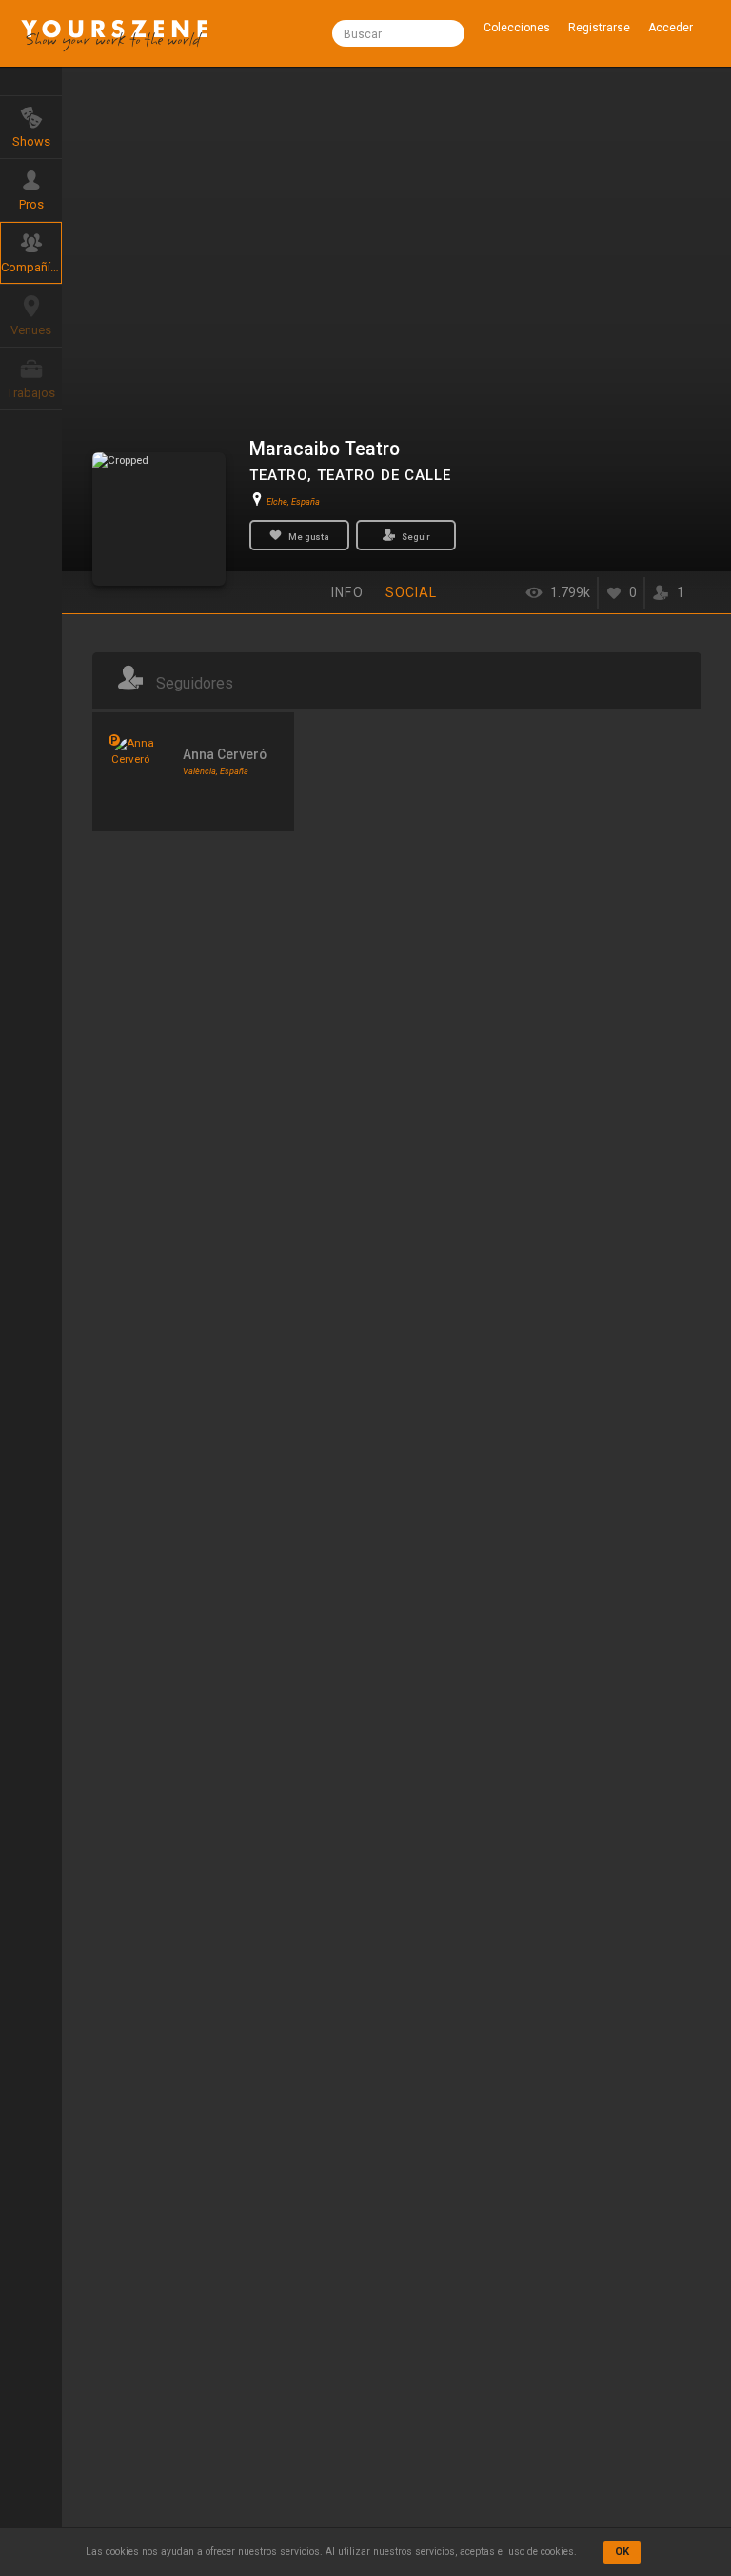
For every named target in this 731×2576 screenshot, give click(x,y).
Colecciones (517, 28)
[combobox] (398, 33)
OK (622, 2552)
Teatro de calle (384, 475)
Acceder (671, 28)
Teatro (278, 475)
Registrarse (599, 28)
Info (347, 592)
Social (412, 592)
